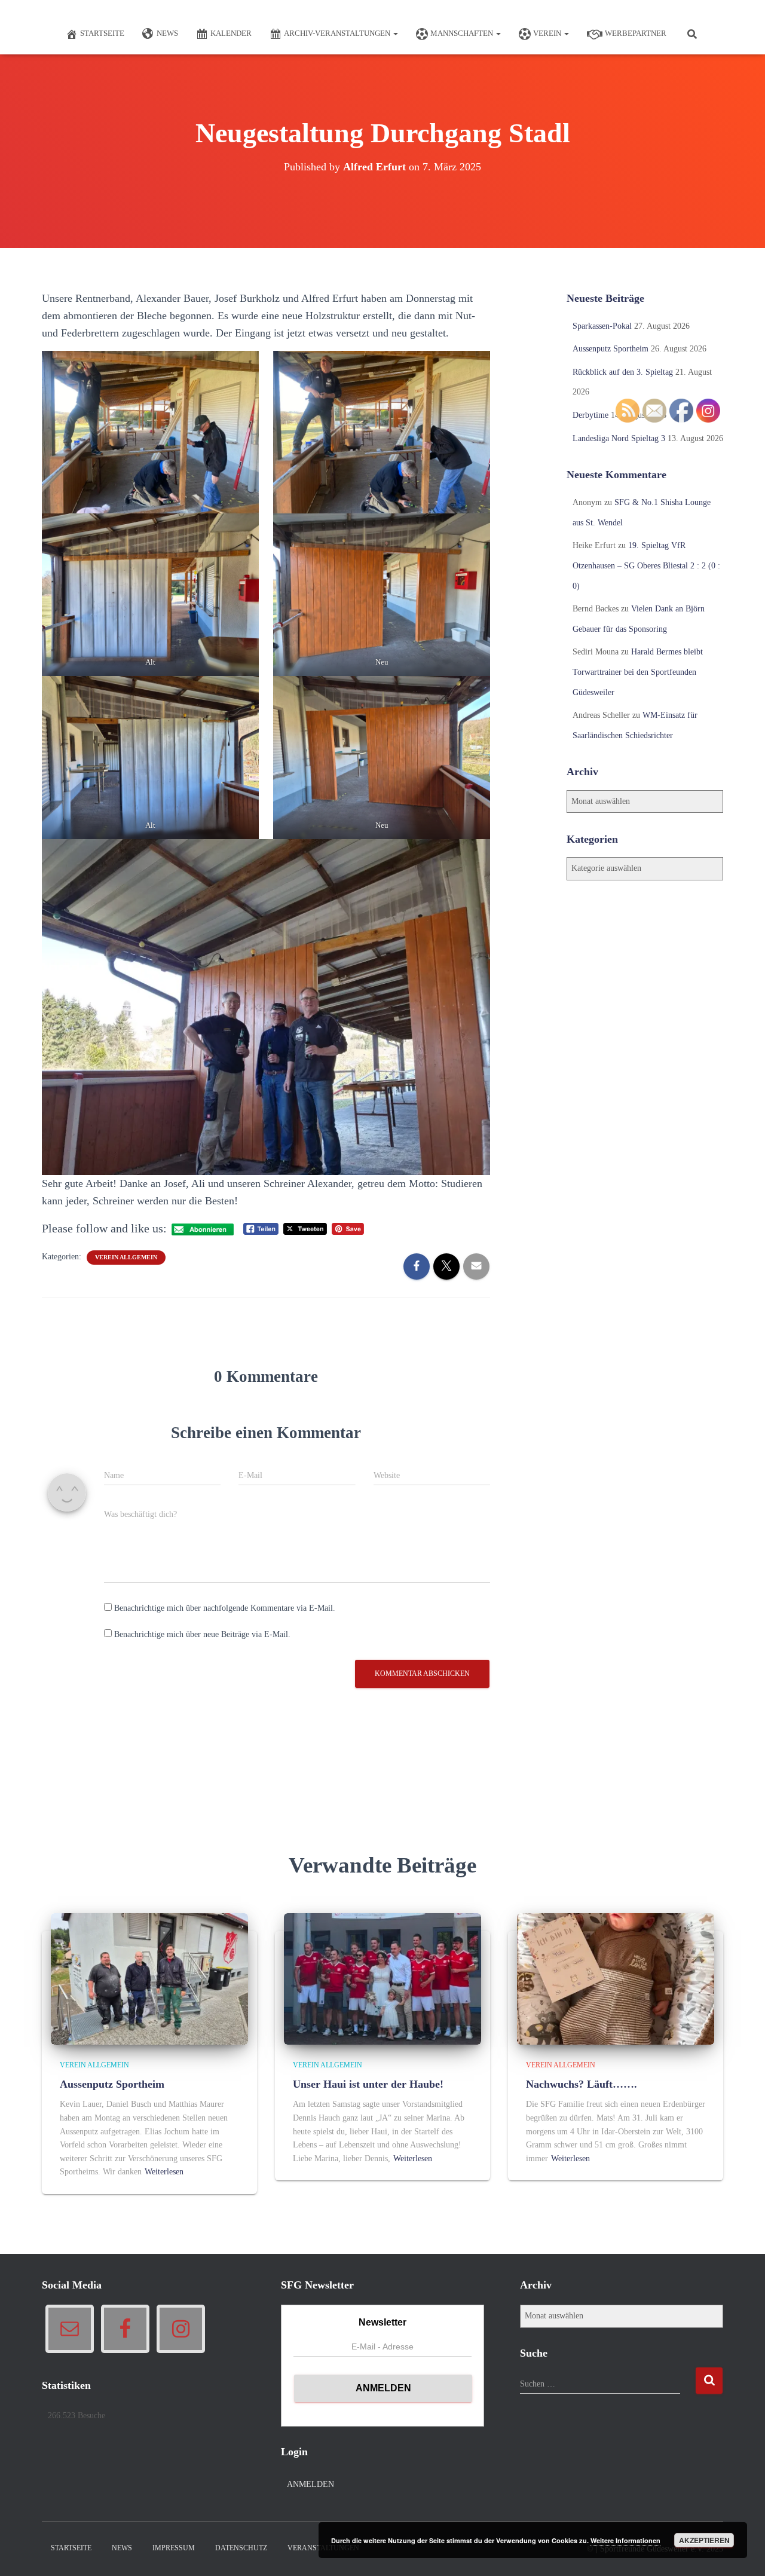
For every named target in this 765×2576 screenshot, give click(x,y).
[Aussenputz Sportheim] (149, 1978)
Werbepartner (636, 33)
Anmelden (310, 2484)
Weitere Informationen (625, 2540)
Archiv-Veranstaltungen (338, 33)
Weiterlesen (164, 2172)
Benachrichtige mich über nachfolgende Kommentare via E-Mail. (225, 1608)
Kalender (231, 33)
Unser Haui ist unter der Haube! (368, 2084)
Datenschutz (241, 2548)
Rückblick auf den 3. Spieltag (623, 372)
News (167, 33)
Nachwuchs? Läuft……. (582, 2084)
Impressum (174, 2548)
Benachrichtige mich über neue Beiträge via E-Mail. (202, 1634)
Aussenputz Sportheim (611, 349)
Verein (548, 33)
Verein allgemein (126, 1257)
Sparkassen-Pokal (602, 326)
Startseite (102, 33)
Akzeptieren (704, 2540)
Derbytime (590, 415)
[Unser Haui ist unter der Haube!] (382, 1978)
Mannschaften (463, 33)
